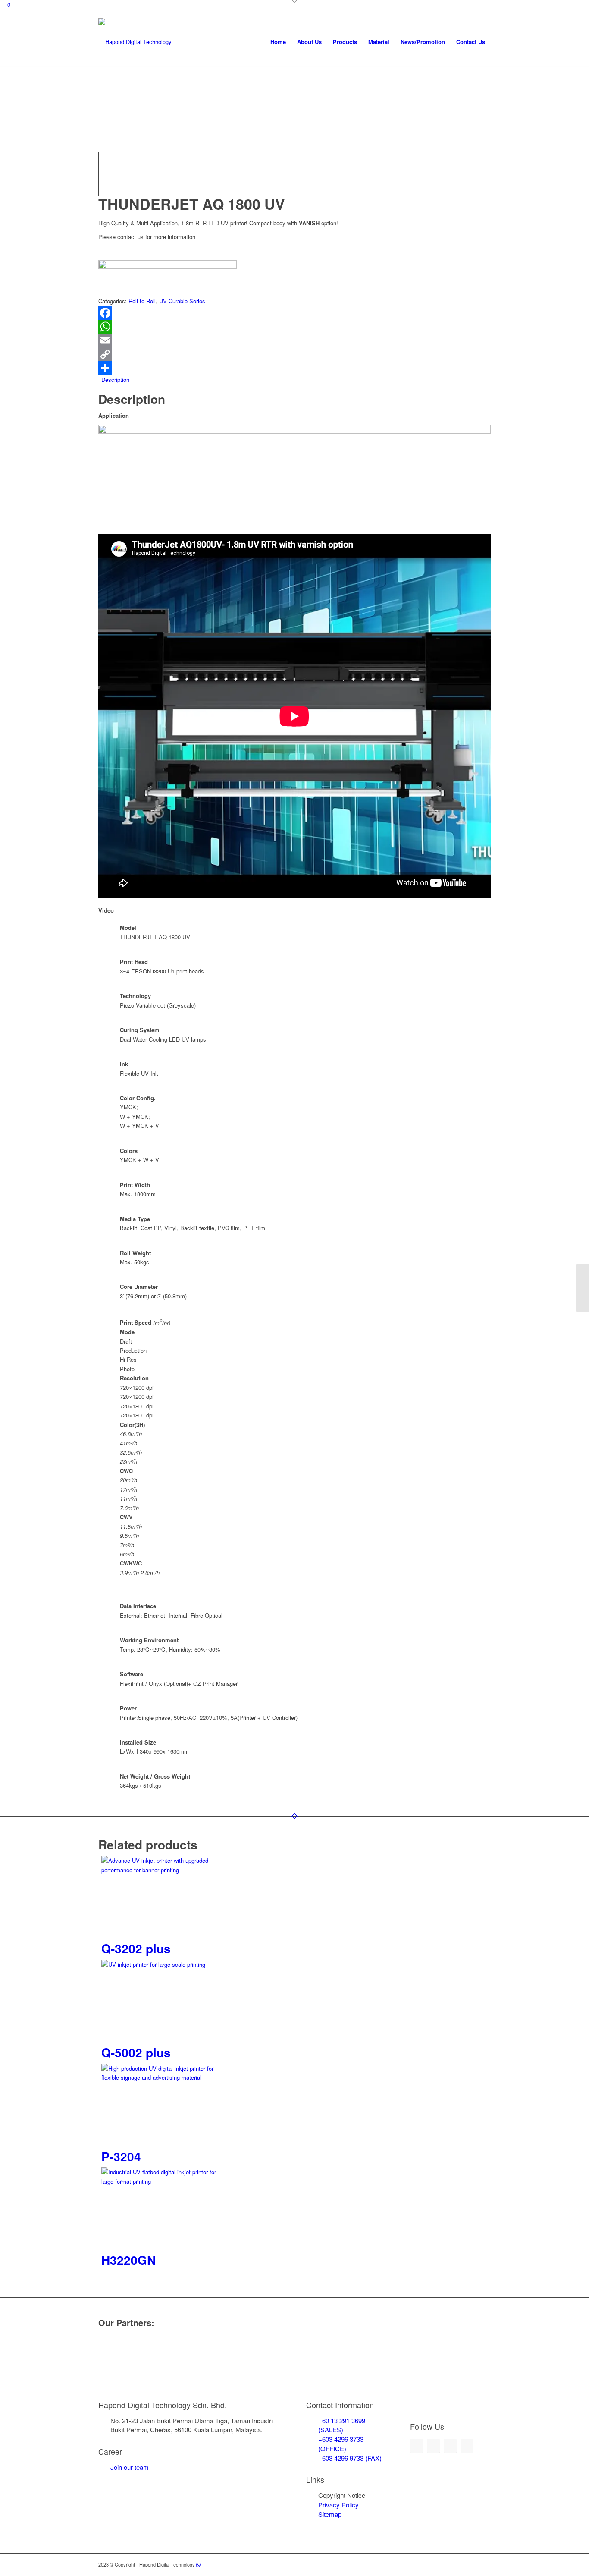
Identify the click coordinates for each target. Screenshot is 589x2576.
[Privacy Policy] (312, 2505)
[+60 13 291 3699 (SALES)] (312, 2421)
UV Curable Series (182, 301)
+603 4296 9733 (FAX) (350, 2458)
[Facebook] (294, 313)
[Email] (294, 340)
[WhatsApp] (294, 327)
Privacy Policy (338, 2505)
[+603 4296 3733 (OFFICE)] (312, 2439)
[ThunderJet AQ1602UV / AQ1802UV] (582, 1288)
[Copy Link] (294, 354)
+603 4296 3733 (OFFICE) (341, 2444)
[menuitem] (278, 42)
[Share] (294, 368)
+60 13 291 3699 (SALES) (342, 2425)
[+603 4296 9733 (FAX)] (312, 2458)
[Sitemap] (312, 2514)
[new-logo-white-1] (135, 42)
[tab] (296, 379)
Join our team (130, 2467)
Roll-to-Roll (142, 301)
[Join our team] (104, 2467)
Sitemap (330, 2514)
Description (115, 379)
